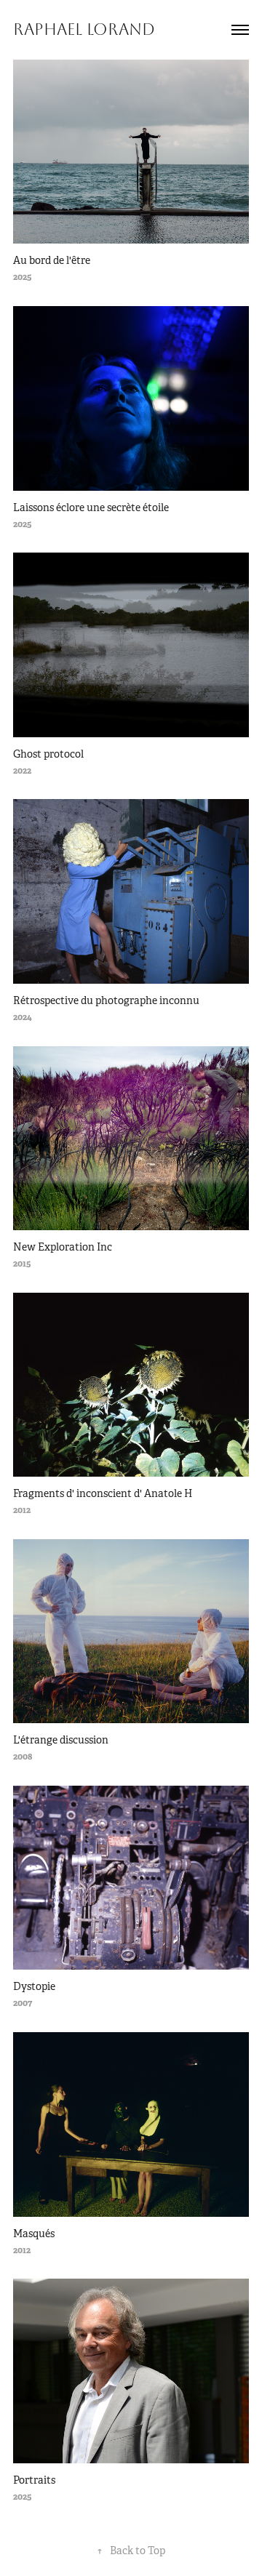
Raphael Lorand (84, 30)
